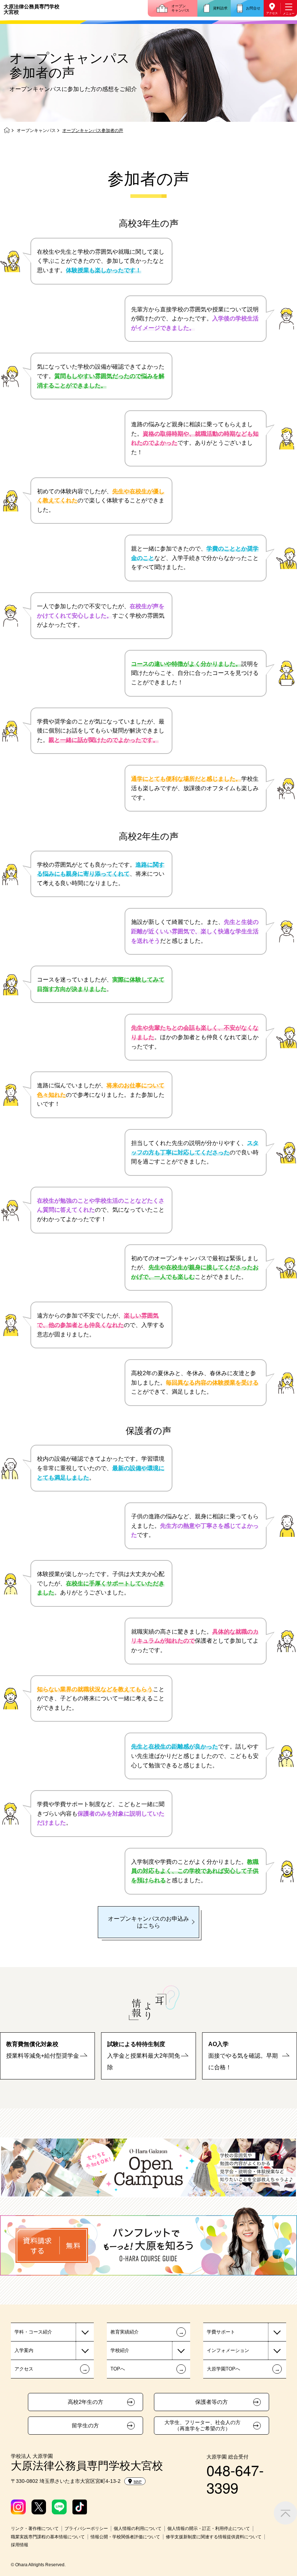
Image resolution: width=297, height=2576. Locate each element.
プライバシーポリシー (86, 2529)
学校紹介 (120, 2350)
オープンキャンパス (180, 8)
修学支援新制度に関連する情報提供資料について (214, 2537)
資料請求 (220, 8)
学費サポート (221, 2332)
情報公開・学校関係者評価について (125, 2537)
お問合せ (253, 8)
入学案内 (24, 2350)
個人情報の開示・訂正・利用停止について (209, 2529)
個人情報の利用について (138, 2529)
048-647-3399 (235, 2478)
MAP (138, 2482)
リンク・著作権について (35, 2529)
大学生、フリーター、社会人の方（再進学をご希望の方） (202, 2425)
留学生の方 (85, 2426)
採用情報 (20, 2545)
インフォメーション (228, 2350)
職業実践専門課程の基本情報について (48, 2537)
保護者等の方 (212, 2402)
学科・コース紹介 (33, 2332)
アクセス (272, 13)
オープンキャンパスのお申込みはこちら (148, 1922)
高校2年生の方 (85, 2402)
